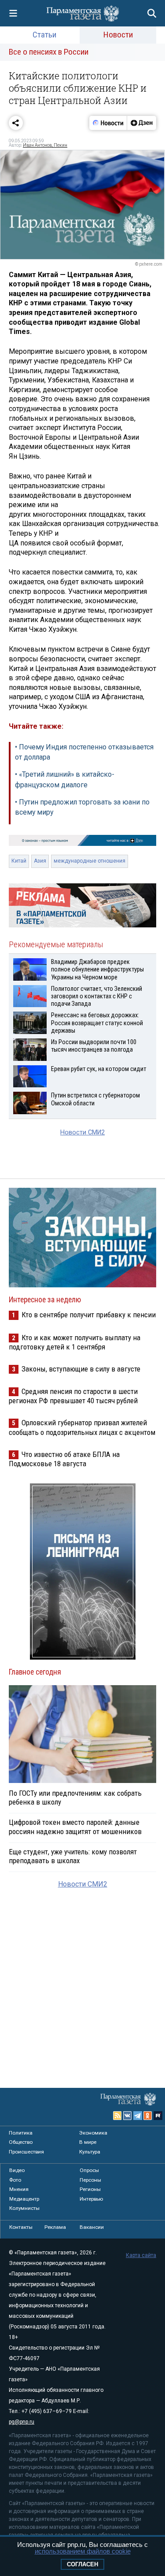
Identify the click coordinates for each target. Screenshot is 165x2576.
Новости (118, 35)
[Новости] (108, 123)
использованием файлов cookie (83, 2551)
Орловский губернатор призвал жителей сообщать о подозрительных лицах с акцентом (82, 1427)
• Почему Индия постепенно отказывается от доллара (84, 752)
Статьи (44, 35)
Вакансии (92, 2227)
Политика (21, 2133)
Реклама (55, 2227)
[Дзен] (141, 123)
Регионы (90, 2189)
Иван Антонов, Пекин (45, 145)
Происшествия (26, 2152)
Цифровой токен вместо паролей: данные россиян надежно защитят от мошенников (75, 1827)
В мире (88, 2142)
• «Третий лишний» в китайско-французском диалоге (65, 780)
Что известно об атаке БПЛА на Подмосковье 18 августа (64, 1459)
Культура (90, 2152)
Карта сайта (141, 2255)
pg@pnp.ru (22, 2422)
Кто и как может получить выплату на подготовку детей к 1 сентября (75, 1342)
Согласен (82, 2564)
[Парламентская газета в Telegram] (138, 2116)
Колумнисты (24, 2208)
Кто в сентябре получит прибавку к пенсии (89, 1315)
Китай (19, 861)
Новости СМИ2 (82, 1132)
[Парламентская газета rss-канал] (117, 2116)
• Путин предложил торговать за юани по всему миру (82, 807)
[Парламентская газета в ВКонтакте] (128, 2116)
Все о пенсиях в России (49, 52)
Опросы (89, 2170)
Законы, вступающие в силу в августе (81, 1369)
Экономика (93, 2133)
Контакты (21, 2227)
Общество (21, 2142)
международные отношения (90, 861)
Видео (17, 2170)
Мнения (19, 2189)
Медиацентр (24, 2199)
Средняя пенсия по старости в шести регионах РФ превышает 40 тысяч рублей (73, 1396)
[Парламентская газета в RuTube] (158, 2116)
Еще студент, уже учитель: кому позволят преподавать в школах (73, 1856)
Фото (15, 2180)
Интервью (91, 2199)
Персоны (90, 2180)
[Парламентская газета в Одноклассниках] (148, 2116)
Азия (40, 861)
